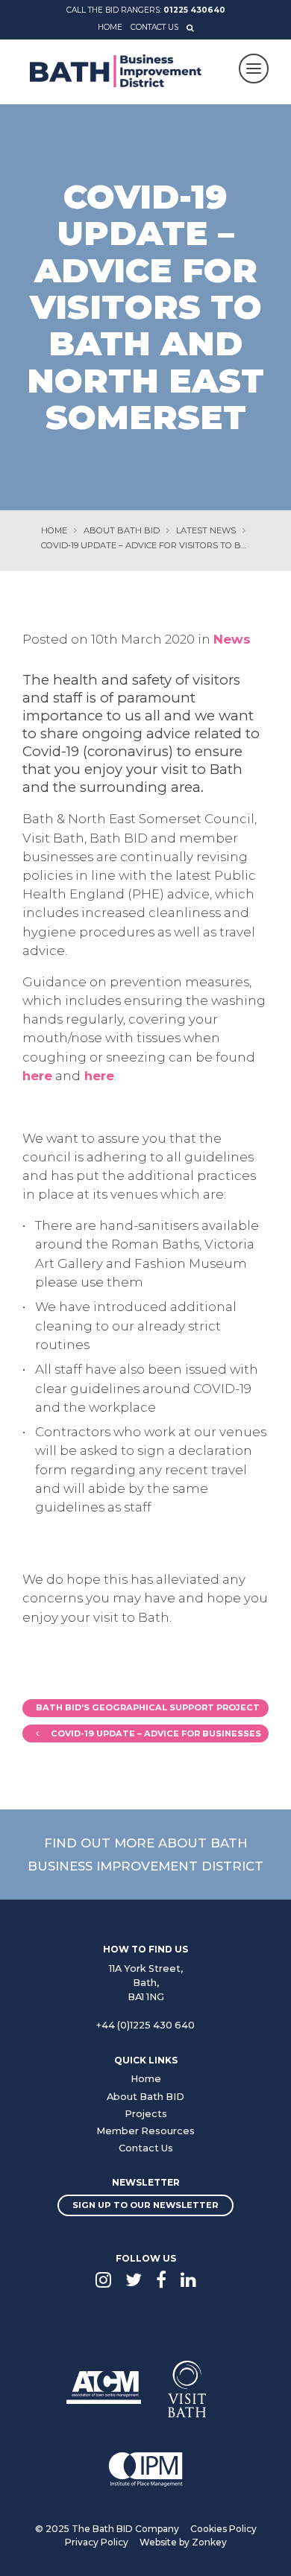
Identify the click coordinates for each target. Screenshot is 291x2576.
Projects (146, 2114)
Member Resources (145, 2131)
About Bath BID (145, 2097)
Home (110, 27)
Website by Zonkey (183, 2542)
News (232, 639)
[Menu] (254, 69)
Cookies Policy (223, 2529)
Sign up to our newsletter (145, 2205)
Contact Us (154, 27)
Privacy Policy (97, 2542)
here (37, 1076)
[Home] (116, 71)
